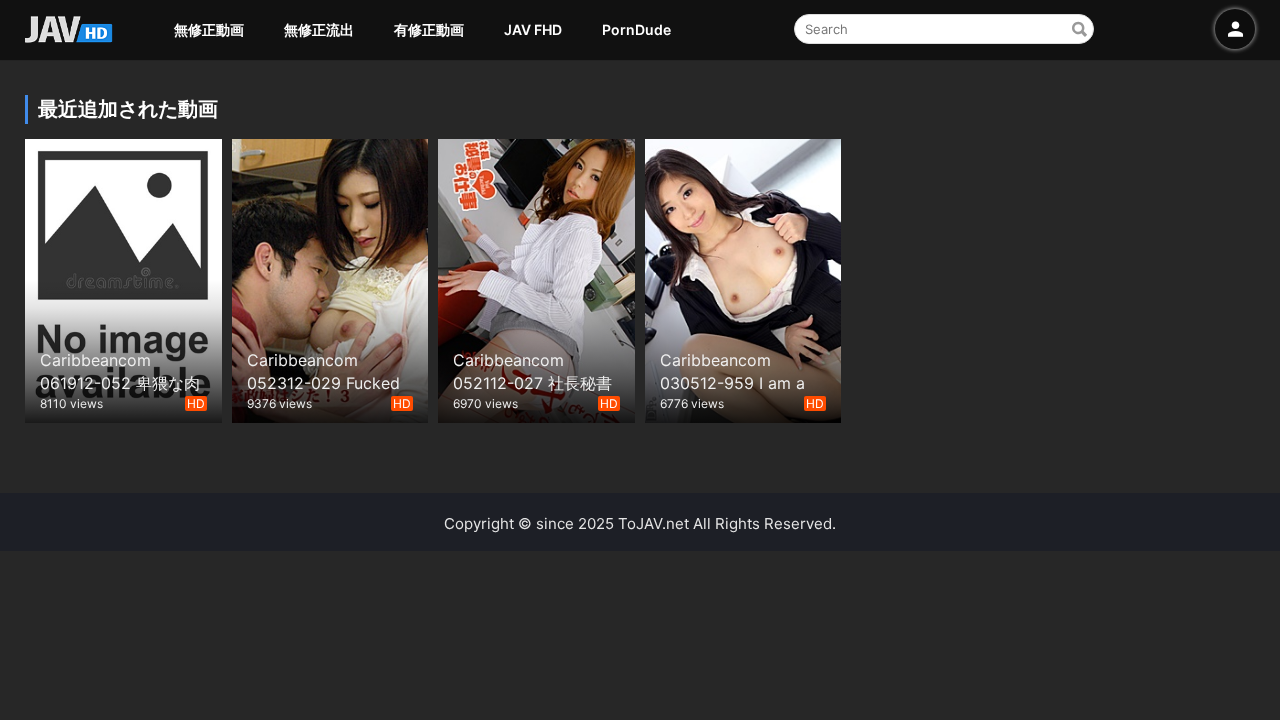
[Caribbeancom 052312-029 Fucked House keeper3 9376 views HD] (330, 278)
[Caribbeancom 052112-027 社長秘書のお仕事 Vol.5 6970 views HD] (536, 278)
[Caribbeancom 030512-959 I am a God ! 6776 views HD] (743, 278)
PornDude (636, 29)
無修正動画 (209, 29)
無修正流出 (319, 29)
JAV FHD (533, 29)
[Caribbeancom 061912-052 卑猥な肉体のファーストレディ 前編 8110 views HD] (123, 278)
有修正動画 (429, 29)
